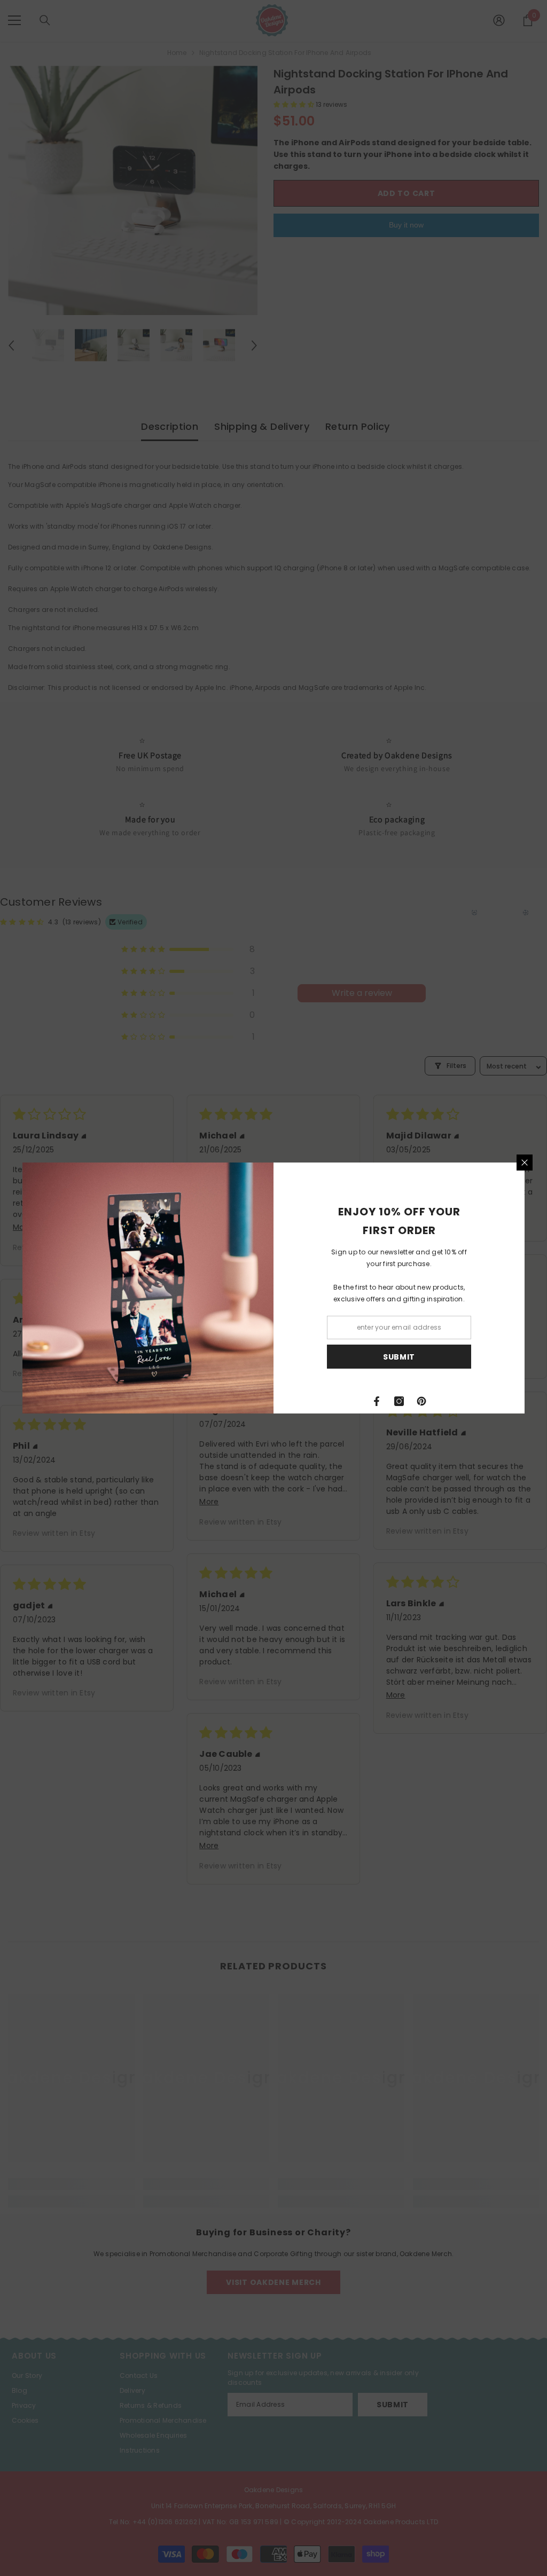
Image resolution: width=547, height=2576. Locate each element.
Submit (399, 1357)
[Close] (525, 1163)
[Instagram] (399, 1401)
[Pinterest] (421, 1401)
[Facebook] (377, 1401)
